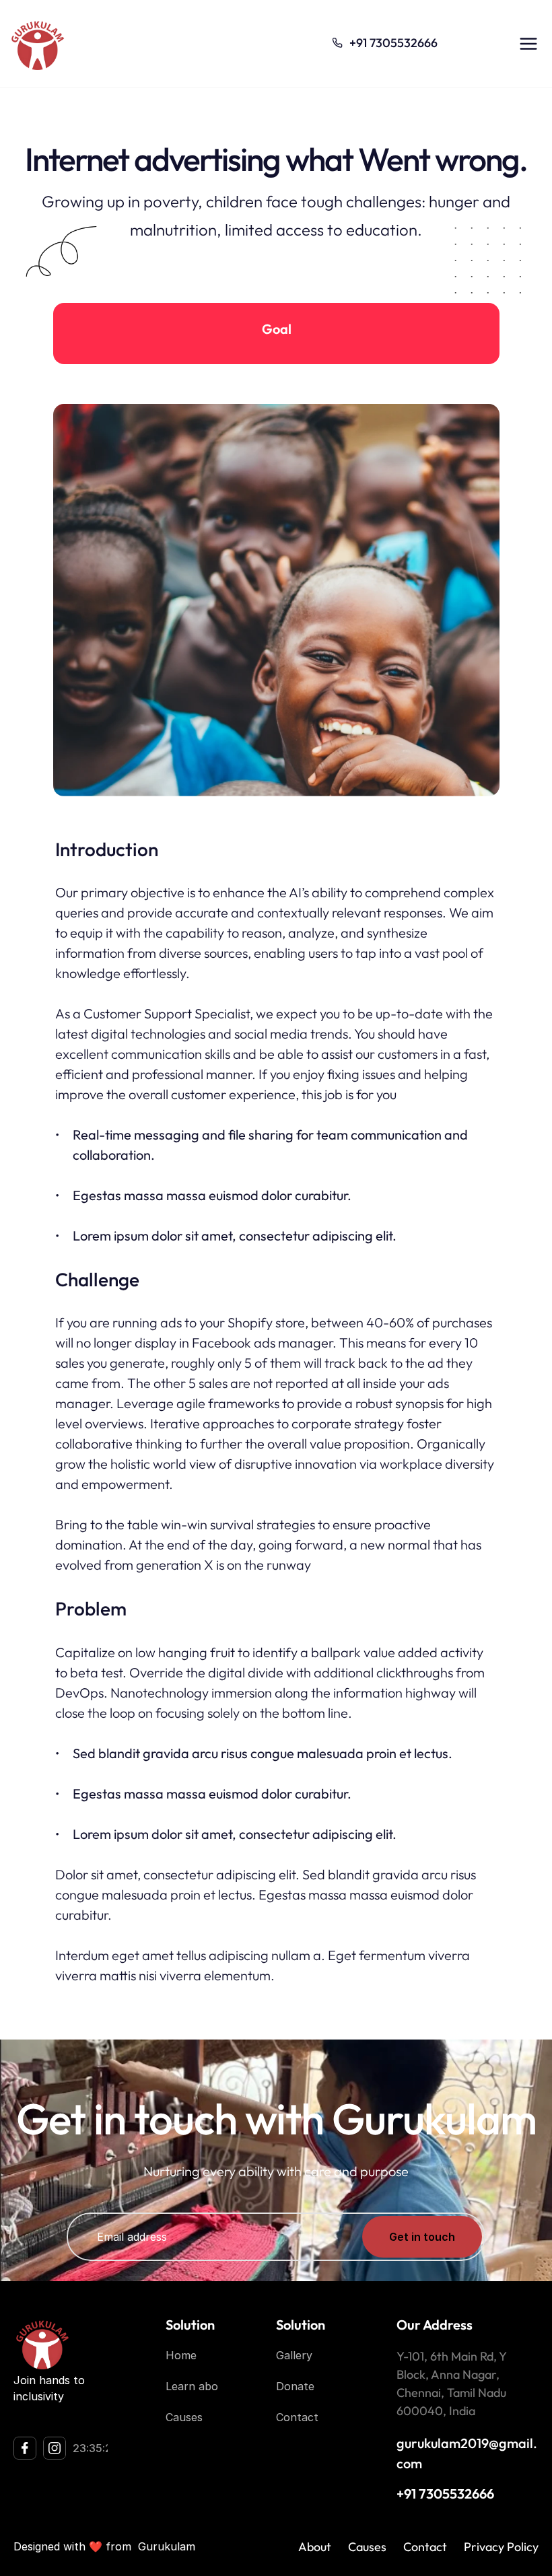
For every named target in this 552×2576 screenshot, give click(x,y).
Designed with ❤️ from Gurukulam (104, 2546)
